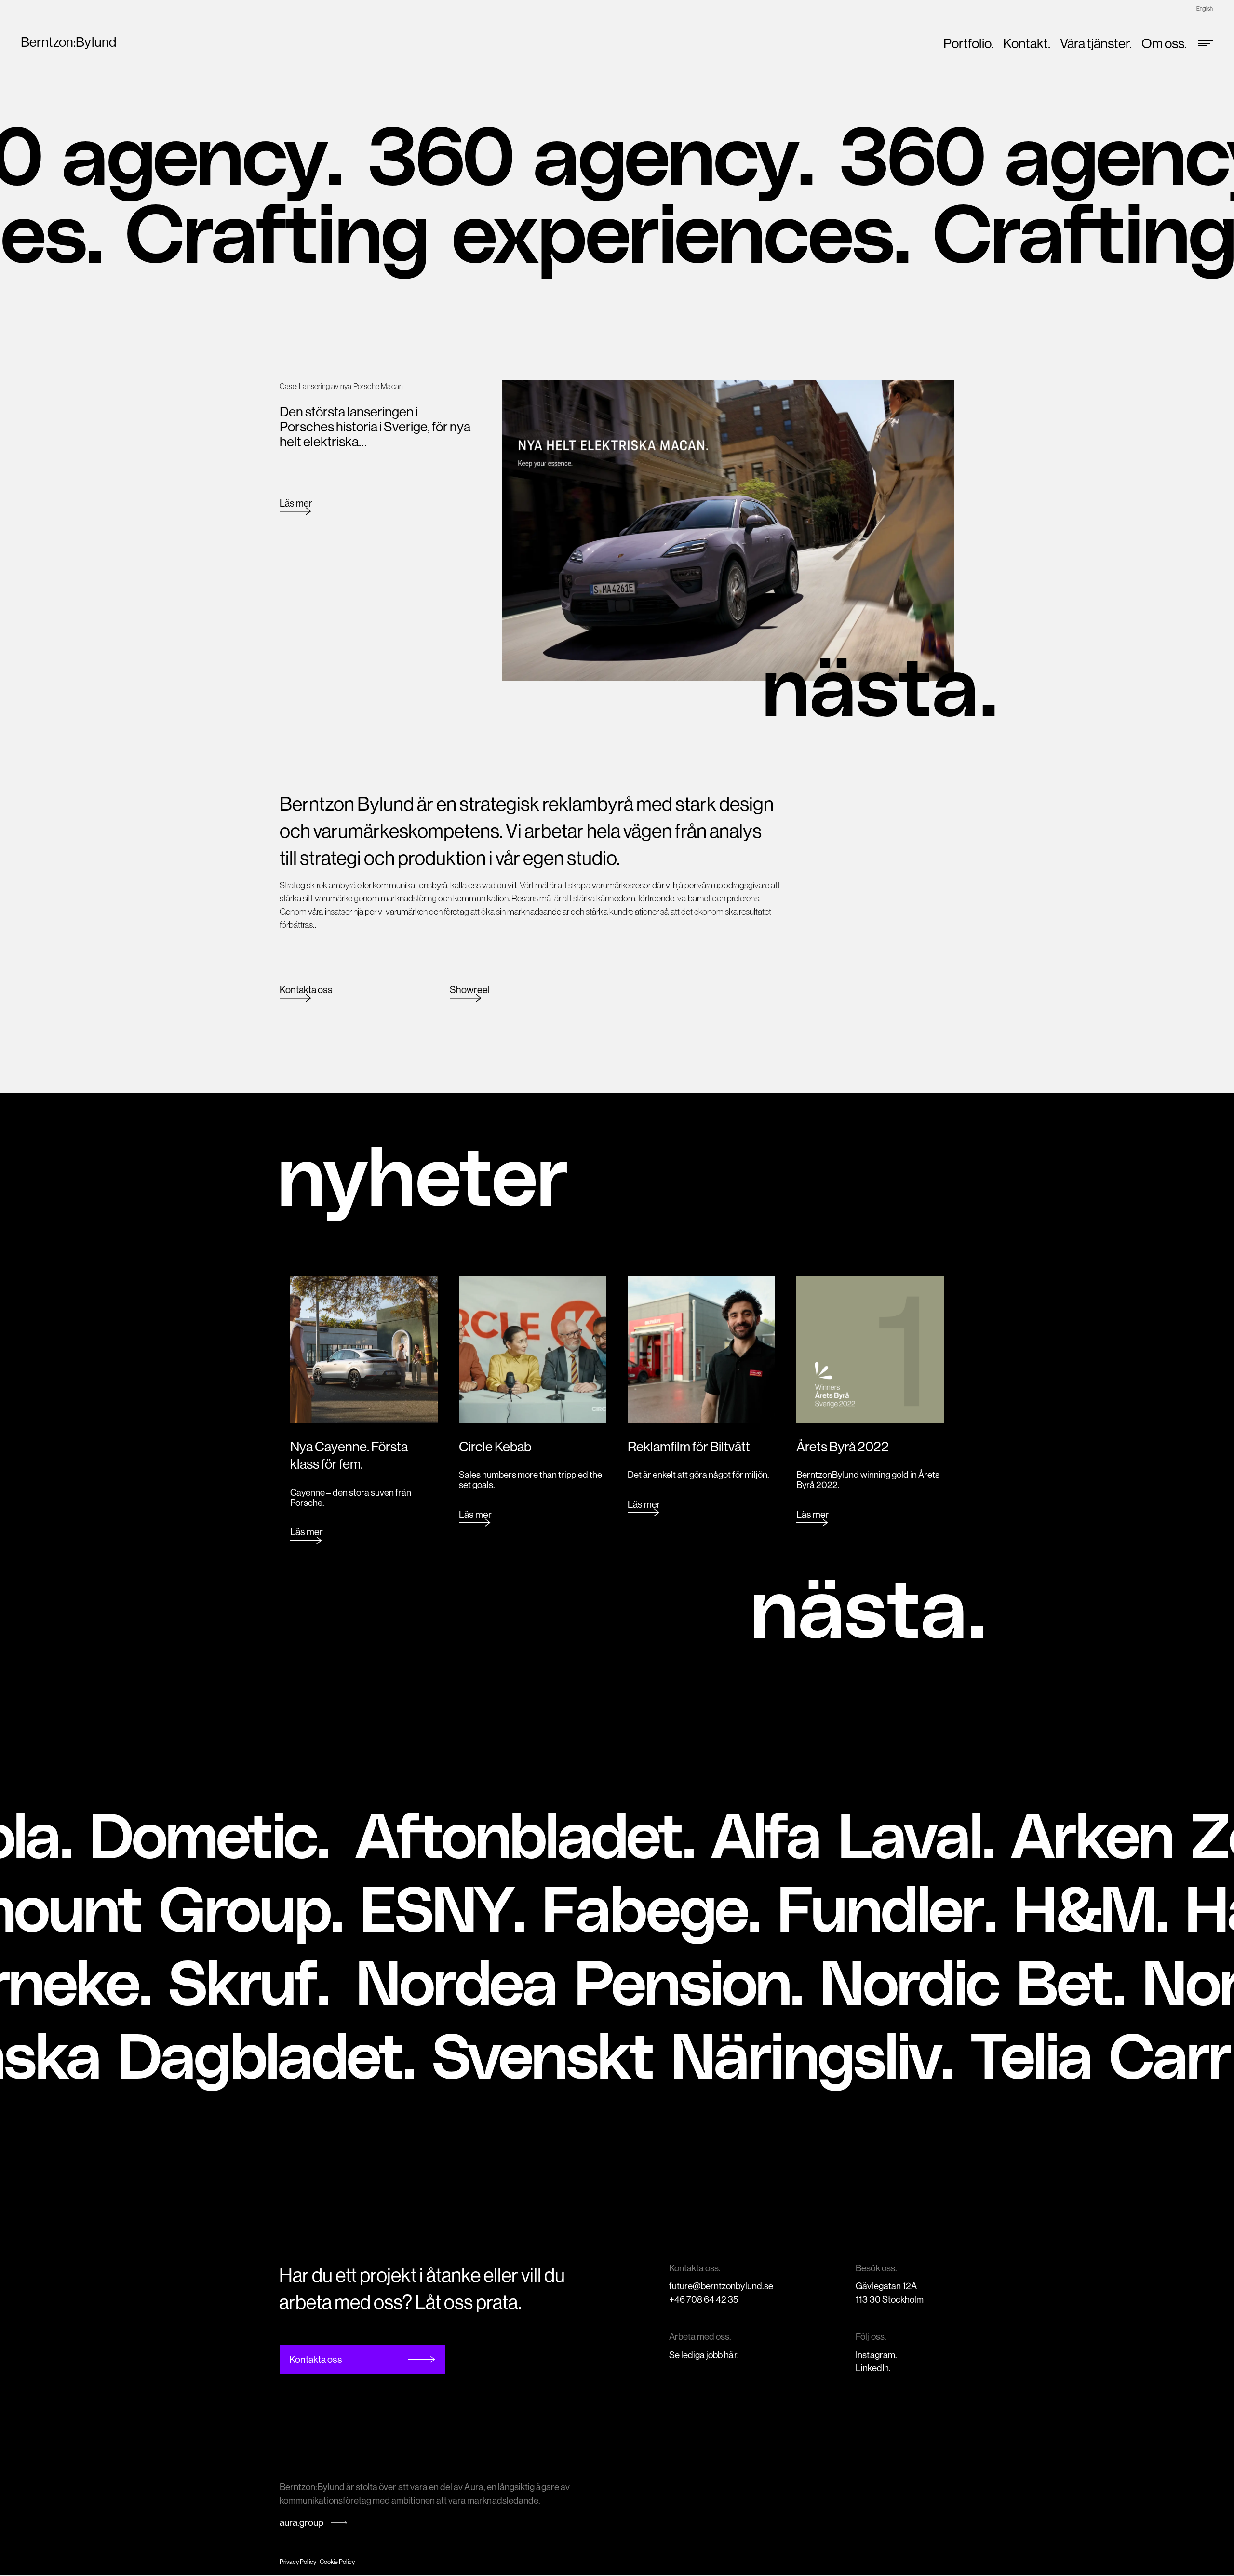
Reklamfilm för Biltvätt (689, 1446)
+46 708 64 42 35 (704, 2299)
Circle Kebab (495, 1446)
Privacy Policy (298, 2562)
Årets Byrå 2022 (843, 1446)
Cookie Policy (337, 2562)
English (1205, 8)
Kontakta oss (306, 989)
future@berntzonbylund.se (721, 2286)
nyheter (423, 1172)
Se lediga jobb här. (704, 2355)
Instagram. (876, 2355)
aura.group (302, 2522)
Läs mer (296, 503)
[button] (879, 686)
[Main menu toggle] (1202, 43)
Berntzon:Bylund (68, 42)
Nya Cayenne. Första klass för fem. (349, 1455)
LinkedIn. (873, 2368)
